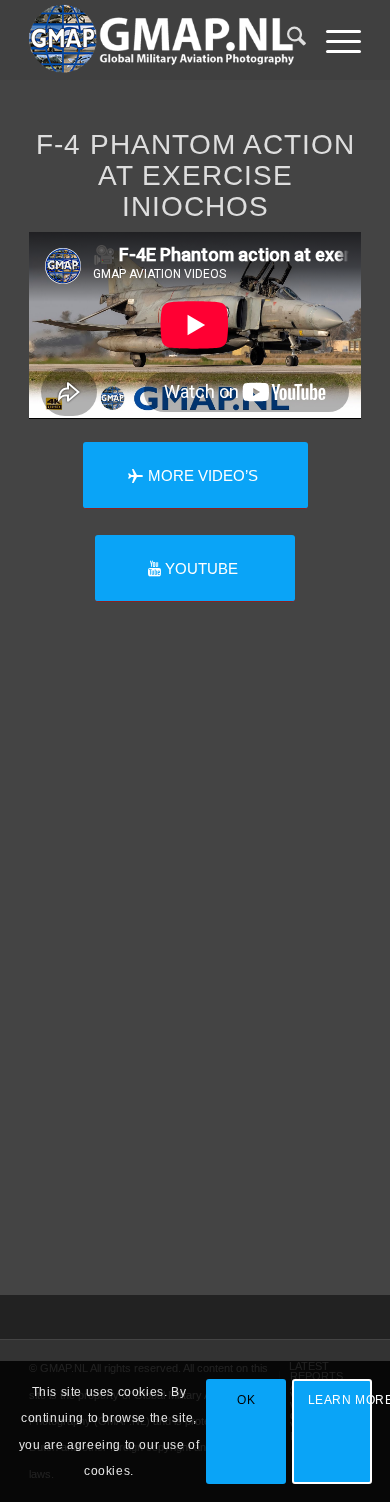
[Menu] (333, 40)
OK (246, 1400)
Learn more (340, 1400)
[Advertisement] (195, 988)
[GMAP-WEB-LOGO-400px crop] (161, 40)
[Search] (286, 40)
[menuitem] (286, 40)
